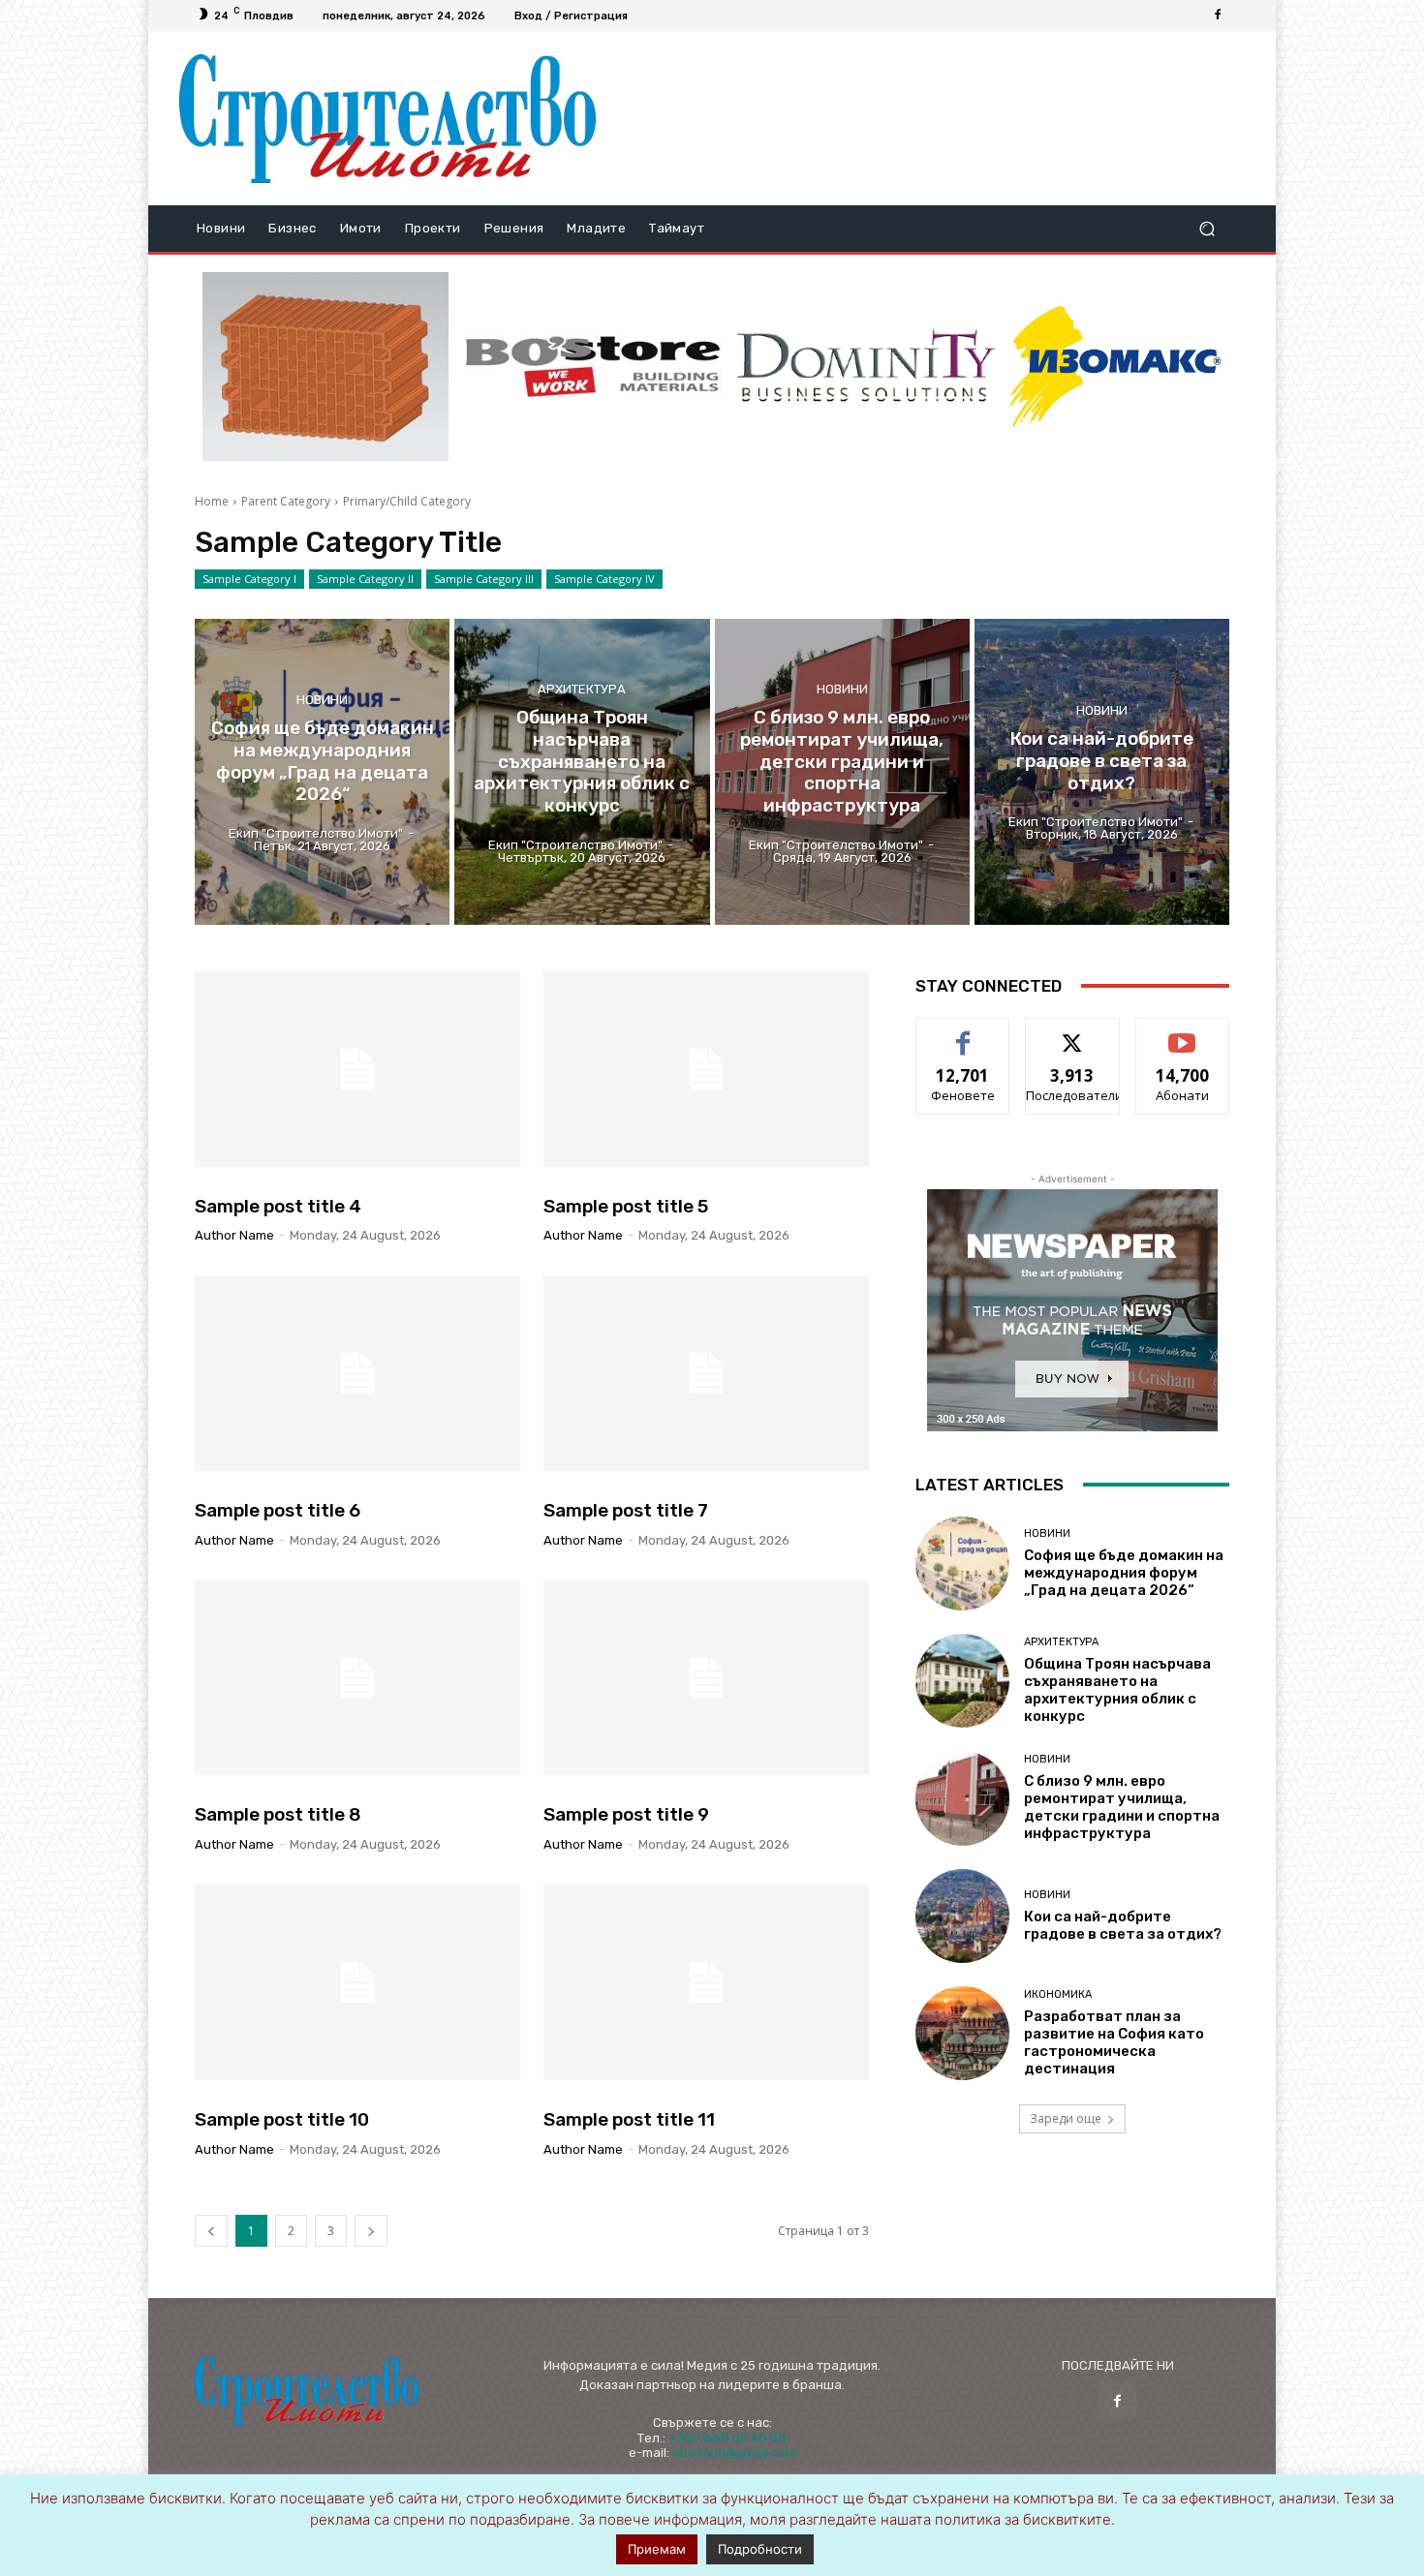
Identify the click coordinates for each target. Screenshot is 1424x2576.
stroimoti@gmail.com (734, 2453)
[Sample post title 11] (706, 1982)
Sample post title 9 (626, 1814)
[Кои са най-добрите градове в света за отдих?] (1102, 772)
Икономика (1058, 1994)
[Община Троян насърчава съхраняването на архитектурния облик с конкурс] (582, 772)
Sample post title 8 (278, 1814)
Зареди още (1066, 2118)
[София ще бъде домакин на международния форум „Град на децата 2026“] (322, 772)
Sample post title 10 (282, 2119)
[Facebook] (1218, 15)
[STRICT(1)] (1116, 367)
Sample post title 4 (278, 1206)
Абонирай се (1183, 1033)
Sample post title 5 (626, 1206)
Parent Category (286, 501)
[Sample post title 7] (706, 1373)
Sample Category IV (604, 579)
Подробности (760, 2549)
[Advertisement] (928, 118)
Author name (234, 1235)
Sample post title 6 (278, 1510)
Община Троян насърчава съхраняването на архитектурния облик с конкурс (1117, 1690)
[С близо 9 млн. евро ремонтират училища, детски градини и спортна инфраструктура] (842, 772)
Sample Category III (484, 579)
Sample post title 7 (626, 1510)
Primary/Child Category (407, 501)
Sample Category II (365, 579)
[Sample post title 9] (706, 1678)
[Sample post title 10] (357, 1982)
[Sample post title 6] (357, 1373)
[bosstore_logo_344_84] (593, 367)
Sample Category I (249, 579)
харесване (963, 1033)
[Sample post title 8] (357, 1678)
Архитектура (582, 688)
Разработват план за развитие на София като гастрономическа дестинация (1114, 2042)
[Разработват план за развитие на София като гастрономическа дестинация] (962, 2033)
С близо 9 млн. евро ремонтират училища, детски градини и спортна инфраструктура (1122, 1807)
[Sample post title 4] (357, 1069)
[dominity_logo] (866, 367)
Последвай (1073, 1033)
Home (212, 501)
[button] (1207, 229)
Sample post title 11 (629, 2119)
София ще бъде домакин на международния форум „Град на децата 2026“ (1124, 1573)
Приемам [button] (657, 2549)
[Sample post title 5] (706, 1069)
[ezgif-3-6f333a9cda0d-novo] (325, 367)
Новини (322, 700)
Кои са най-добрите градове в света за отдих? (1123, 1925)
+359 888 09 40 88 (727, 2438)
